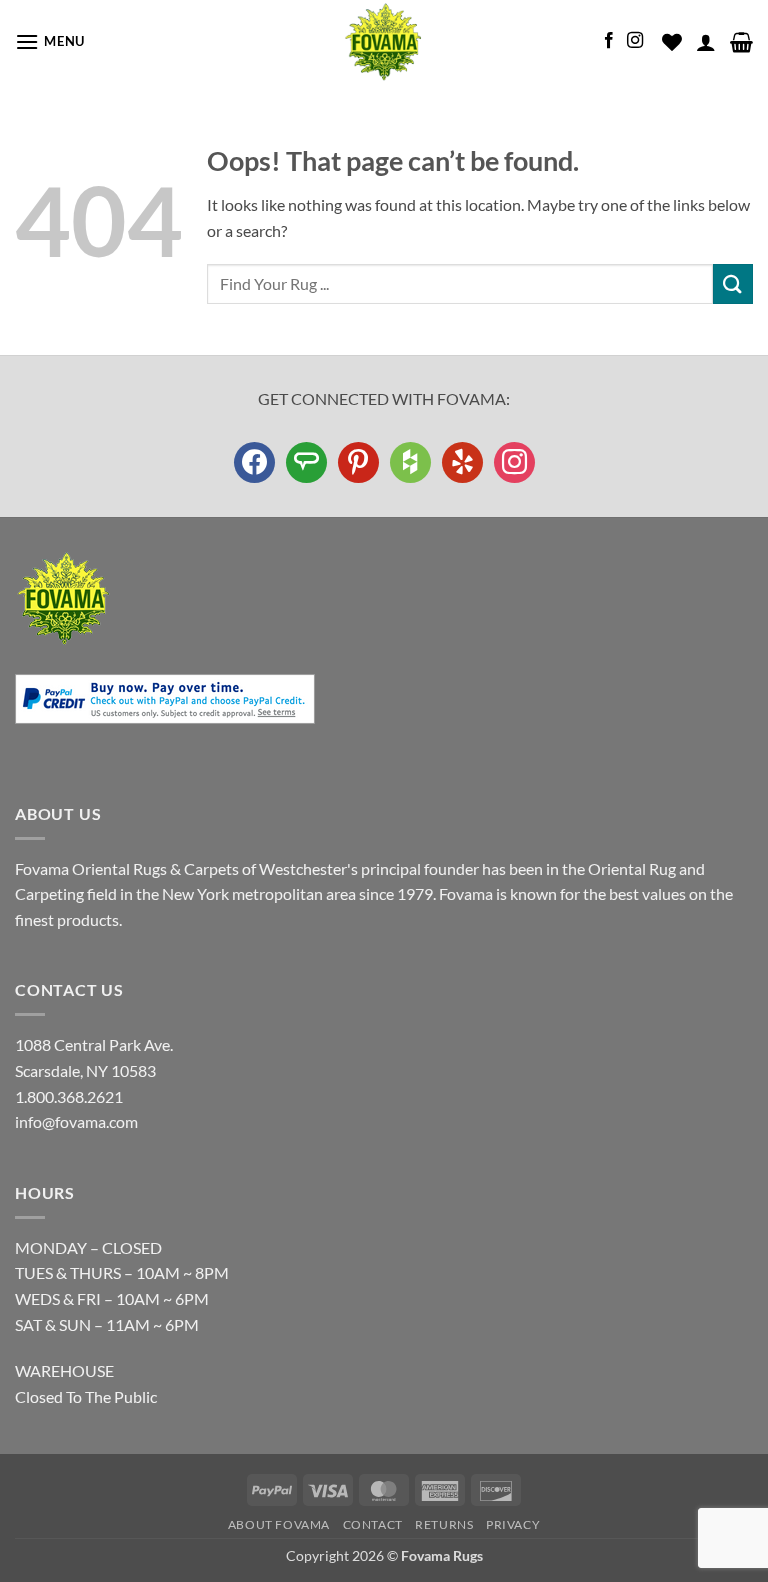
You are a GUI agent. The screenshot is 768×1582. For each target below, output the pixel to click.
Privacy (513, 1524)
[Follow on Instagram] (635, 41)
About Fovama (279, 1524)
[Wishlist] (672, 42)
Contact (373, 1524)
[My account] (706, 42)
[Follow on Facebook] (609, 41)
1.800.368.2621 (69, 1096)
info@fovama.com (76, 1121)
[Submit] (733, 283)
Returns (444, 1524)
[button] (50, 41)
